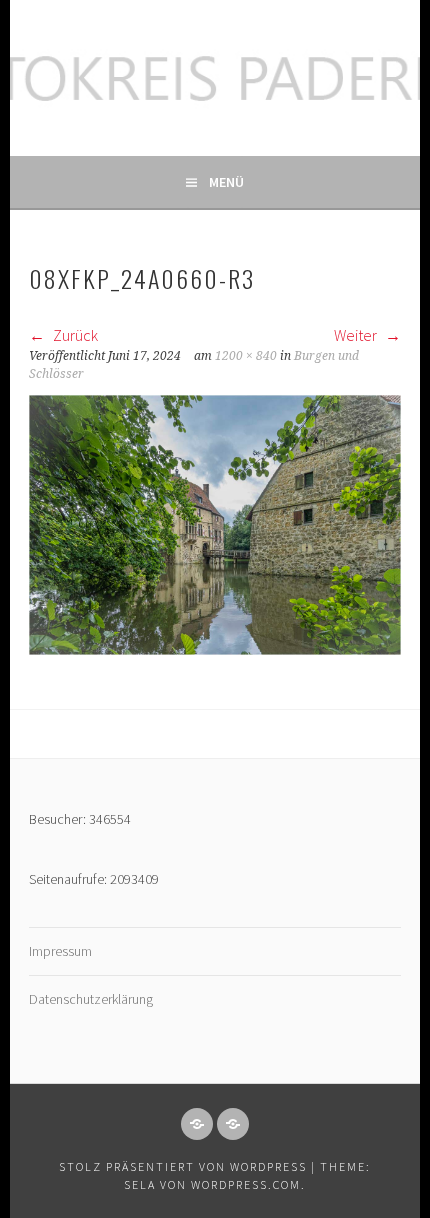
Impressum (60, 951)
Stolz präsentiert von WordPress (183, 1166)
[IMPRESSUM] (197, 1124)
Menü (226, 182)
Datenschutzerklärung (91, 999)
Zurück (74, 335)
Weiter (357, 335)
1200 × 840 (246, 356)
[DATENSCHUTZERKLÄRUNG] (233, 1124)
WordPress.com (246, 1184)
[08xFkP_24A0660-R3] (215, 649)
